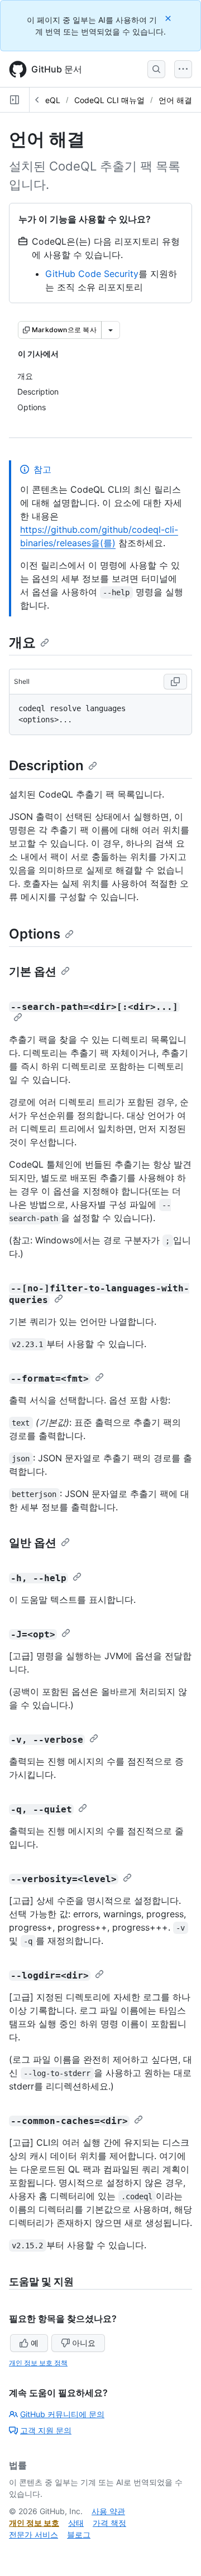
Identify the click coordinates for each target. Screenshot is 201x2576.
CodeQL (45, 100)
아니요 (84, 2343)
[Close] (169, 18)
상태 (76, 2523)
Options (35, 934)
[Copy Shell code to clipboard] (175, 682)
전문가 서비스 (33, 2534)
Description (46, 765)
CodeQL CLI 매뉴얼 (109, 100)
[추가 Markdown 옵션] (111, 330)
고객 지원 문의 (46, 2430)
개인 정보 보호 (34, 2523)
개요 (22, 642)
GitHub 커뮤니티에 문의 (62, 2414)
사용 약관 (108, 2511)
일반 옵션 (33, 1543)
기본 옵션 (33, 971)
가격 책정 (109, 2523)
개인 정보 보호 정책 (38, 2363)
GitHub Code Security (92, 274)
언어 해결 (175, 100)
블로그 (79, 2534)
